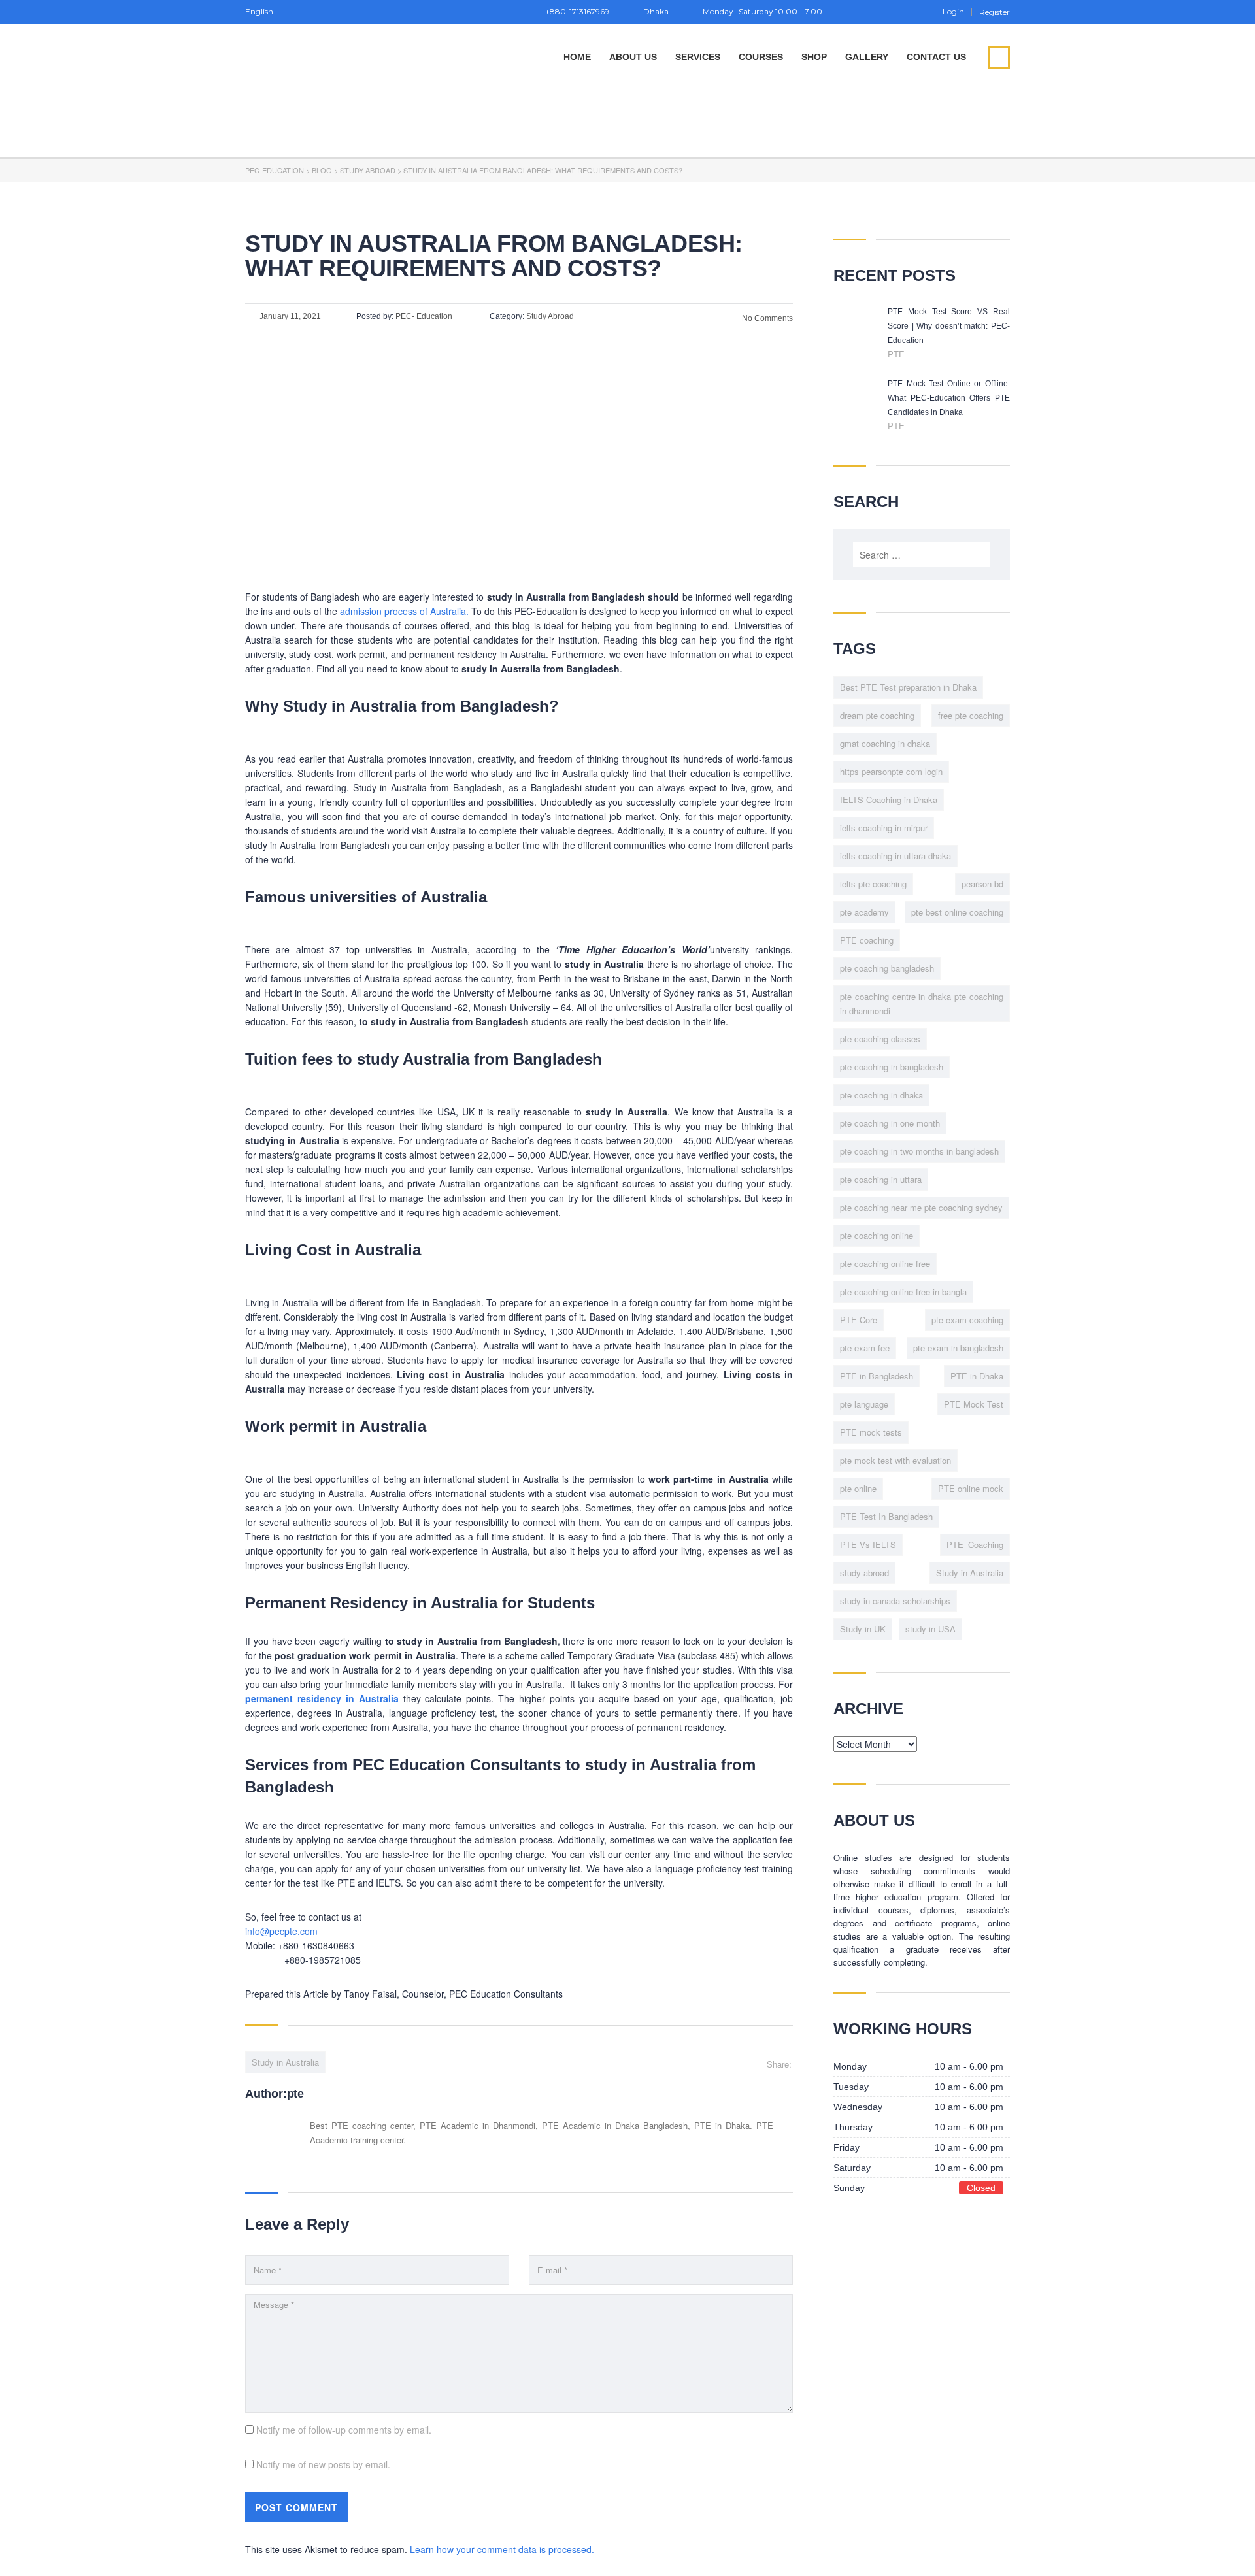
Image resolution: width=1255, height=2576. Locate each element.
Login (953, 12)
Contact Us (936, 57)
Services (698, 57)
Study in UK (863, 1629)
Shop (814, 57)
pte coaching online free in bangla (903, 1292)
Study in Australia (285, 2062)
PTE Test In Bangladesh (886, 1516)
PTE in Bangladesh (877, 1376)
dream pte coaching (877, 715)
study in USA (930, 1629)
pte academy (864, 912)
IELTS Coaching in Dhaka (889, 800)
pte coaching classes (880, 1039)
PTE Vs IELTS (868, 1544)
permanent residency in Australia (322, 1698)
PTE (896, 354)
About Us (633, 57)
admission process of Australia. (404, 611)
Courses (761, 57)
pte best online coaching (957, 912)
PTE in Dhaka (977, 1376)
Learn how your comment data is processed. (502, 2549)
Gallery (867, 57)
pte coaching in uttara (881, 1179)
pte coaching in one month (890, 1123)
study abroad (864, 1573)
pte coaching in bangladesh (892, 1067)
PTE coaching (867, 940)
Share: (779, 2064)
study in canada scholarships (895, 1601)
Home (577, 57)
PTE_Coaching (975, 1544)
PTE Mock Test (974, 1404)
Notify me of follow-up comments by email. (344, 2430)
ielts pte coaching (873, 884)
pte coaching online (877, 1235)
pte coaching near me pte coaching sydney (921, 1207)
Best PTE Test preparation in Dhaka (908, 687)
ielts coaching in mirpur (884, 828)
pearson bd (982, 884)
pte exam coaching (967, 1320)
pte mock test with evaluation (895, 1460)
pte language (864, 1404)
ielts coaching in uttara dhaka (895, 856)
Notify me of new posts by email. (323, 2464)
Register (995, 12)
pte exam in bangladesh (958, 1348)
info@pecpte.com (281, 1931)
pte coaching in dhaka (881, 1095)
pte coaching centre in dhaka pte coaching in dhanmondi (922, 1003)
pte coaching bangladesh (887, 968)
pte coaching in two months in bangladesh (919, 1151)
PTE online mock (971, 1488)
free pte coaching (971, 715)
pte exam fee (865, 1348)
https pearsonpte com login (891, 771)
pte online (858, 1488)
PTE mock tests (871, 1432)
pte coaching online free (885, 1263)
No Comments (766, 318)
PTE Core (859, 1320)
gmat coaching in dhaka (885, 743)
